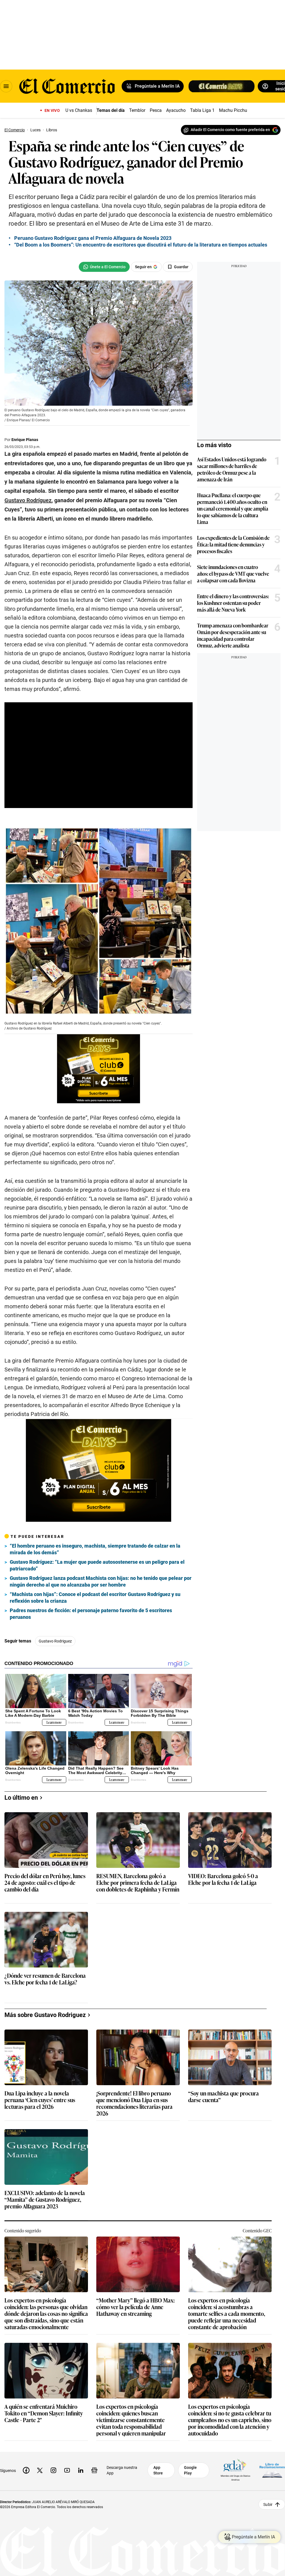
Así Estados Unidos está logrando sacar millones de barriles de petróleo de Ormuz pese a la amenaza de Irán (232, 469)
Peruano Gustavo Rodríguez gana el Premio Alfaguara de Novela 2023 (93, 238)
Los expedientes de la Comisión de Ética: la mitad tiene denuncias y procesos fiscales (233, 544)
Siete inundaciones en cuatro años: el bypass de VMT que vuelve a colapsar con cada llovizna (233, 573)
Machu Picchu (233, 110)
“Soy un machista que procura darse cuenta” (223, 2097)
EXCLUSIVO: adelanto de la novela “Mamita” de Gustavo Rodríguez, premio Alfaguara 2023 (45, 2200)
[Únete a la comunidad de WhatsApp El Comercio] (104, 267)
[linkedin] (81, 2470)
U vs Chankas (79, 110)
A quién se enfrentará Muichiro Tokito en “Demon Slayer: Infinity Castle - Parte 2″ (44, 2413)
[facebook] (26, 2470)
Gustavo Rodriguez (55, 1641)
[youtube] (67, 2470)
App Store (158, 2470)
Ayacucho (176, 110)
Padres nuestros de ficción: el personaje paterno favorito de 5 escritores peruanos (91, 1614)
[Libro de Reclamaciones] (272, 2470)
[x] (40, 2470)
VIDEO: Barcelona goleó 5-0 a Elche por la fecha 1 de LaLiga (223, 1879)
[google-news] (94, 2470)
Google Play (190, 2470)
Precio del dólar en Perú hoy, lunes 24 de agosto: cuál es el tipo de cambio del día (45, 1883)
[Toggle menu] (6, 86)
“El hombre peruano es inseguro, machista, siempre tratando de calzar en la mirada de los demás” (95, 1549)
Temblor (137, 110)
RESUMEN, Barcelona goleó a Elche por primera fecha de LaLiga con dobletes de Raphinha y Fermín (138, 1883)
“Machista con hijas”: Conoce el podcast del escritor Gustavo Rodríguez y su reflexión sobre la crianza (95, 1598)
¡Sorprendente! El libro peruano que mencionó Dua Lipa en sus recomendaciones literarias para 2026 (134, 2103)
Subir (268, 2504)
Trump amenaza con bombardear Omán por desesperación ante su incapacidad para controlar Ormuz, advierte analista (233, 635)
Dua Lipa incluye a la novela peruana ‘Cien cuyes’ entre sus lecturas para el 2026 (40, 2100)
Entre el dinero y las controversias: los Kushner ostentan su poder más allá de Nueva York (233, 603)
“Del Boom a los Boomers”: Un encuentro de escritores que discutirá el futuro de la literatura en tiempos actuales (141, 245)
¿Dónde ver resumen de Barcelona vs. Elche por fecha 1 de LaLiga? (45, 1979)
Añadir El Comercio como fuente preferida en (230, 130)
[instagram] (53, 2470)
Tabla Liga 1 (202, 110)
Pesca (156, 110)
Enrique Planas (25, 440)
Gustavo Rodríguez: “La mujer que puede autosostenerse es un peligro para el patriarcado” (97, 1565)
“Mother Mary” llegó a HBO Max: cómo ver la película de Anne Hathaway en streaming (136, 2307)
